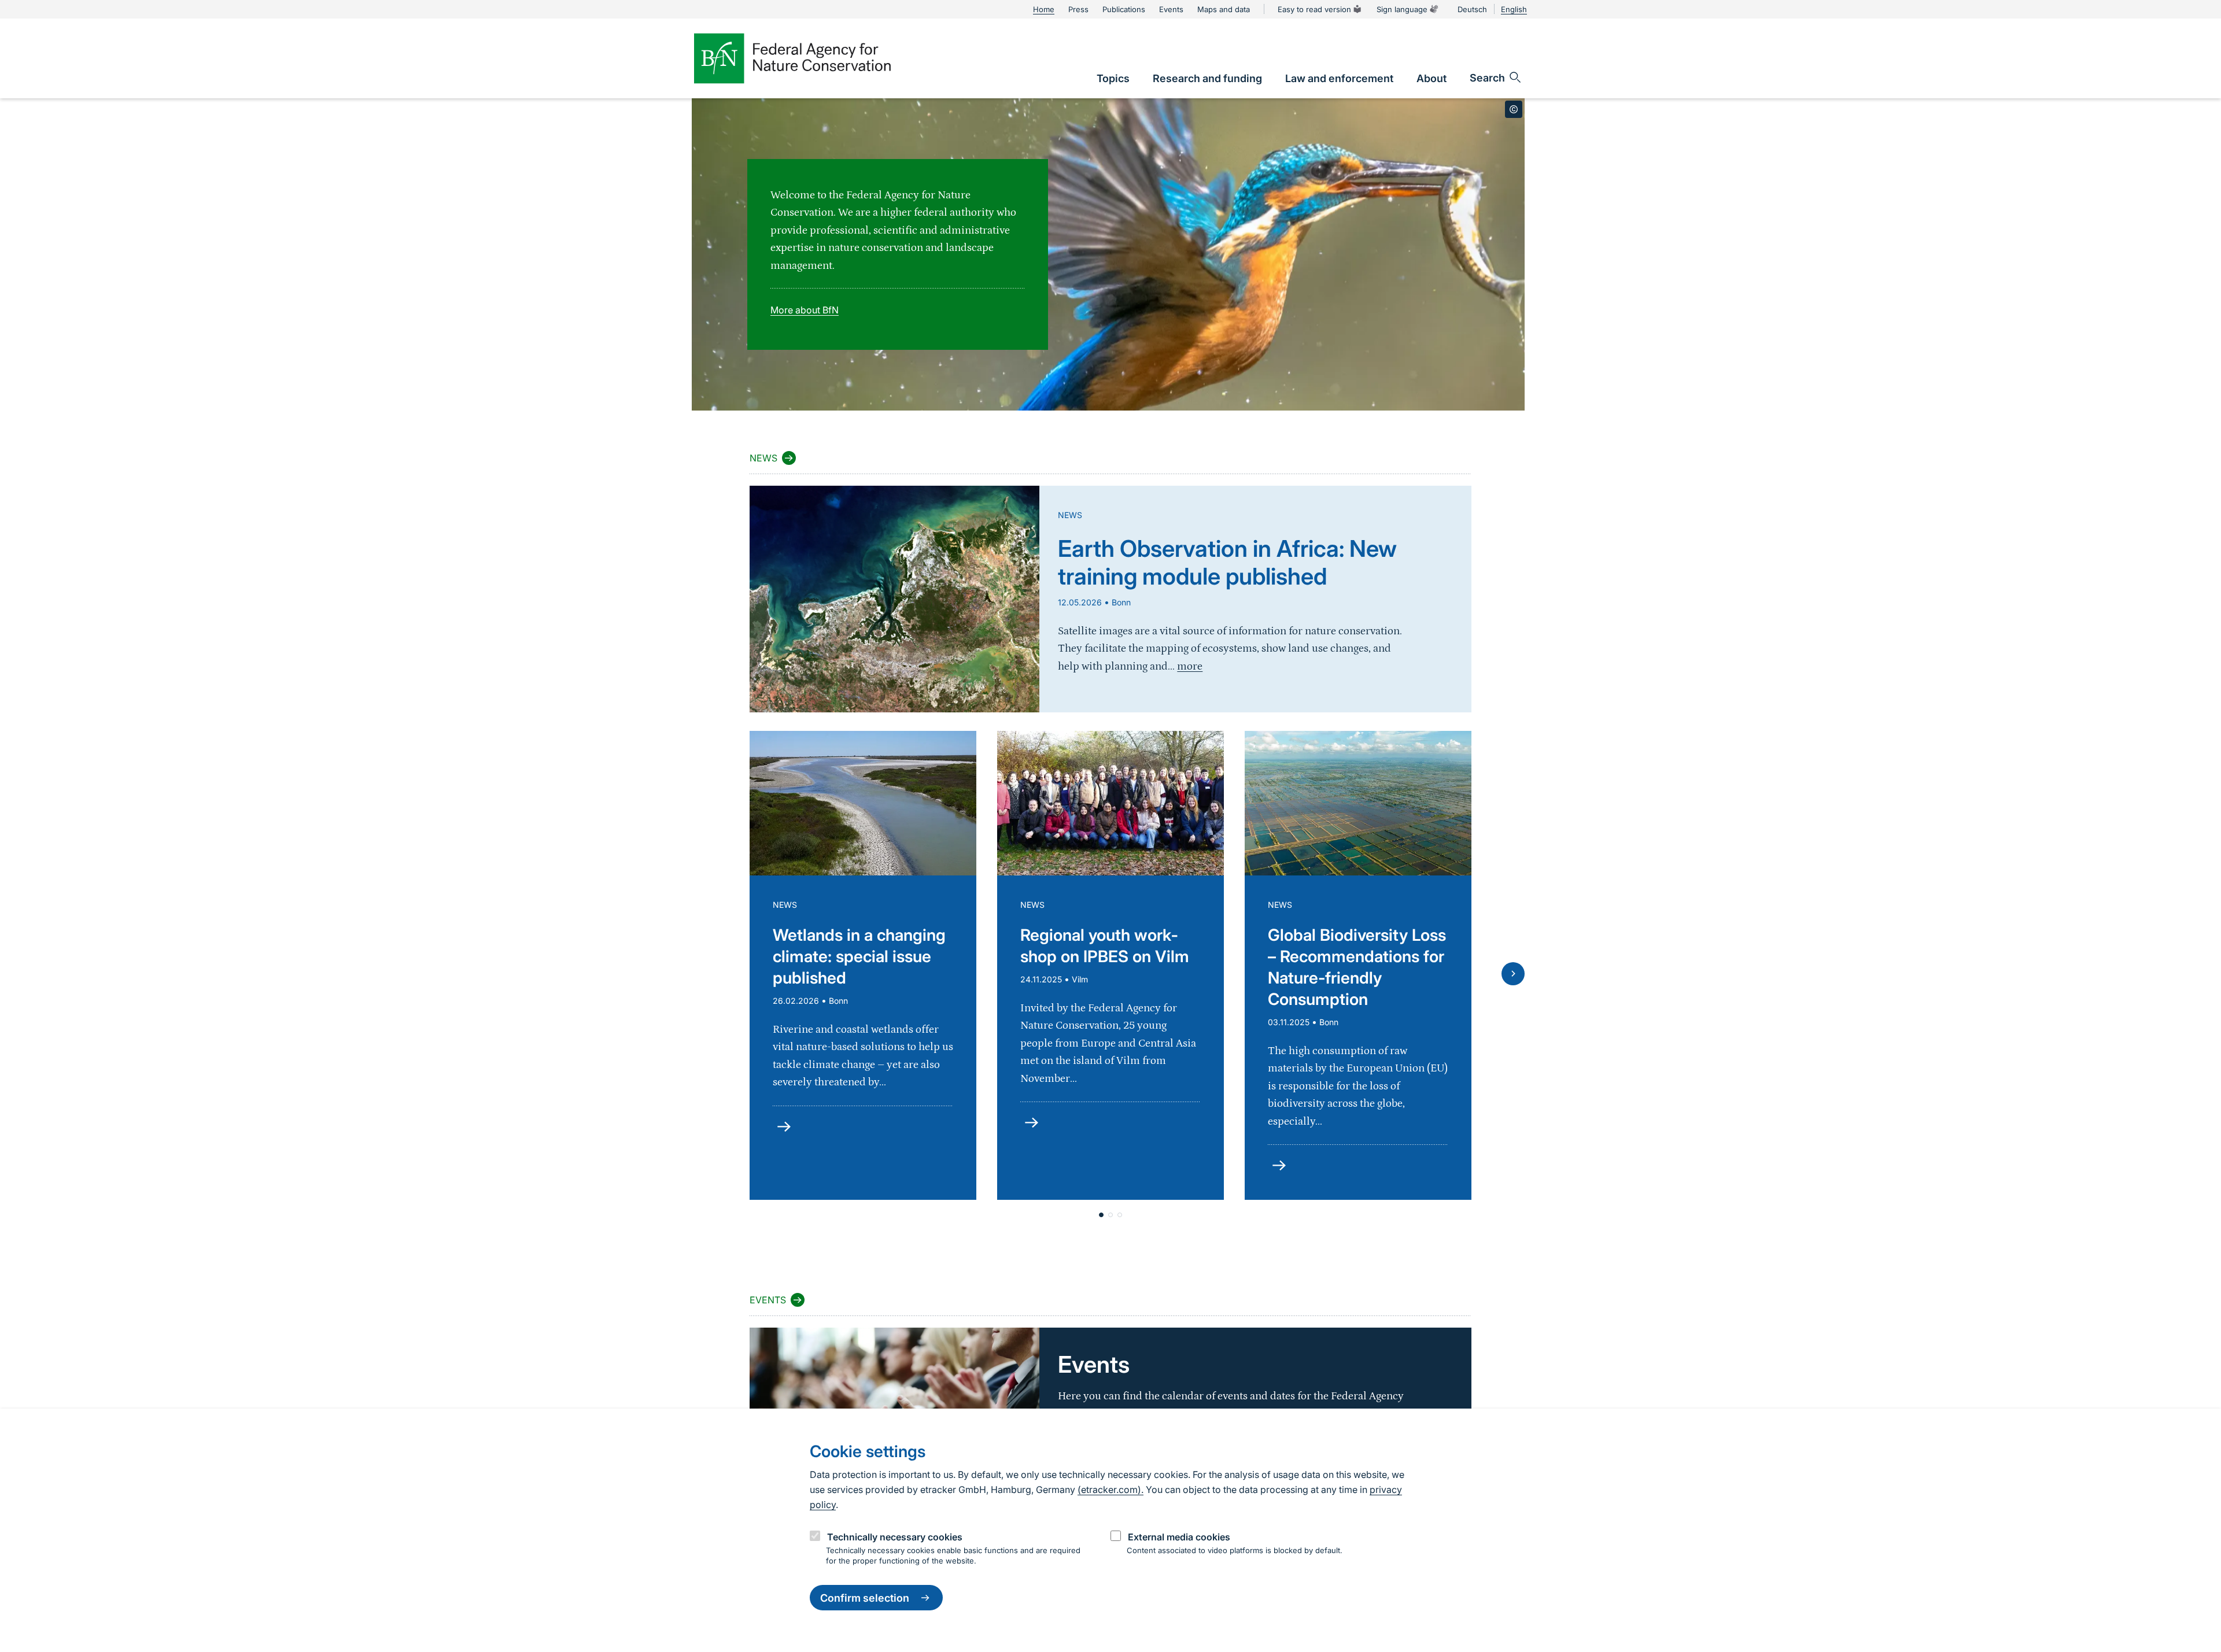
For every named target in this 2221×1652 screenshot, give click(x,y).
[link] (1113, 78)
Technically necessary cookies (895, 1537)
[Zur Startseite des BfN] (792, 58)
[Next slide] (1513, 974)
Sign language (1402, 9)
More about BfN (805, 310)
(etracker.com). (1110, 1490)
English (1514, 9)
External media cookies (1179, 1537)
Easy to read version (1314, 9)
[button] (1101, 1215)
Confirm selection (865, 1598)
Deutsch (1472, 9)
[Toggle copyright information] (1514, 109)
